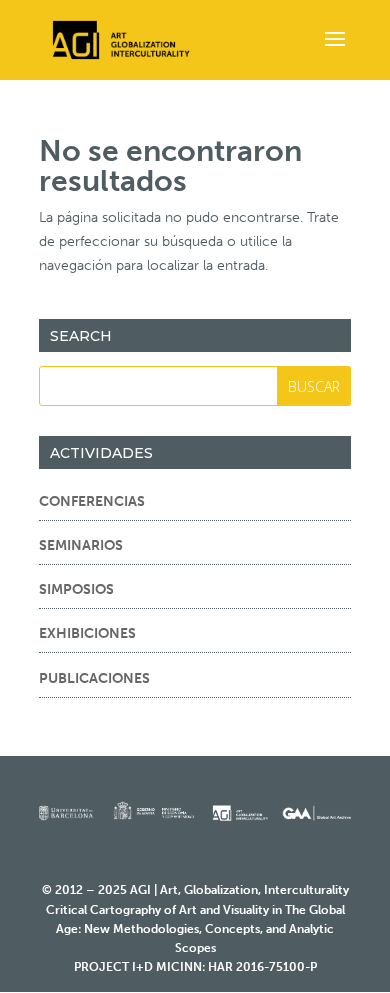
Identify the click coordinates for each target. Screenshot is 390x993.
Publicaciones (94, 678)
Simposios (76, 589)
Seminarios (81, 545)
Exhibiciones (87, 633)
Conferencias (92, 501)
